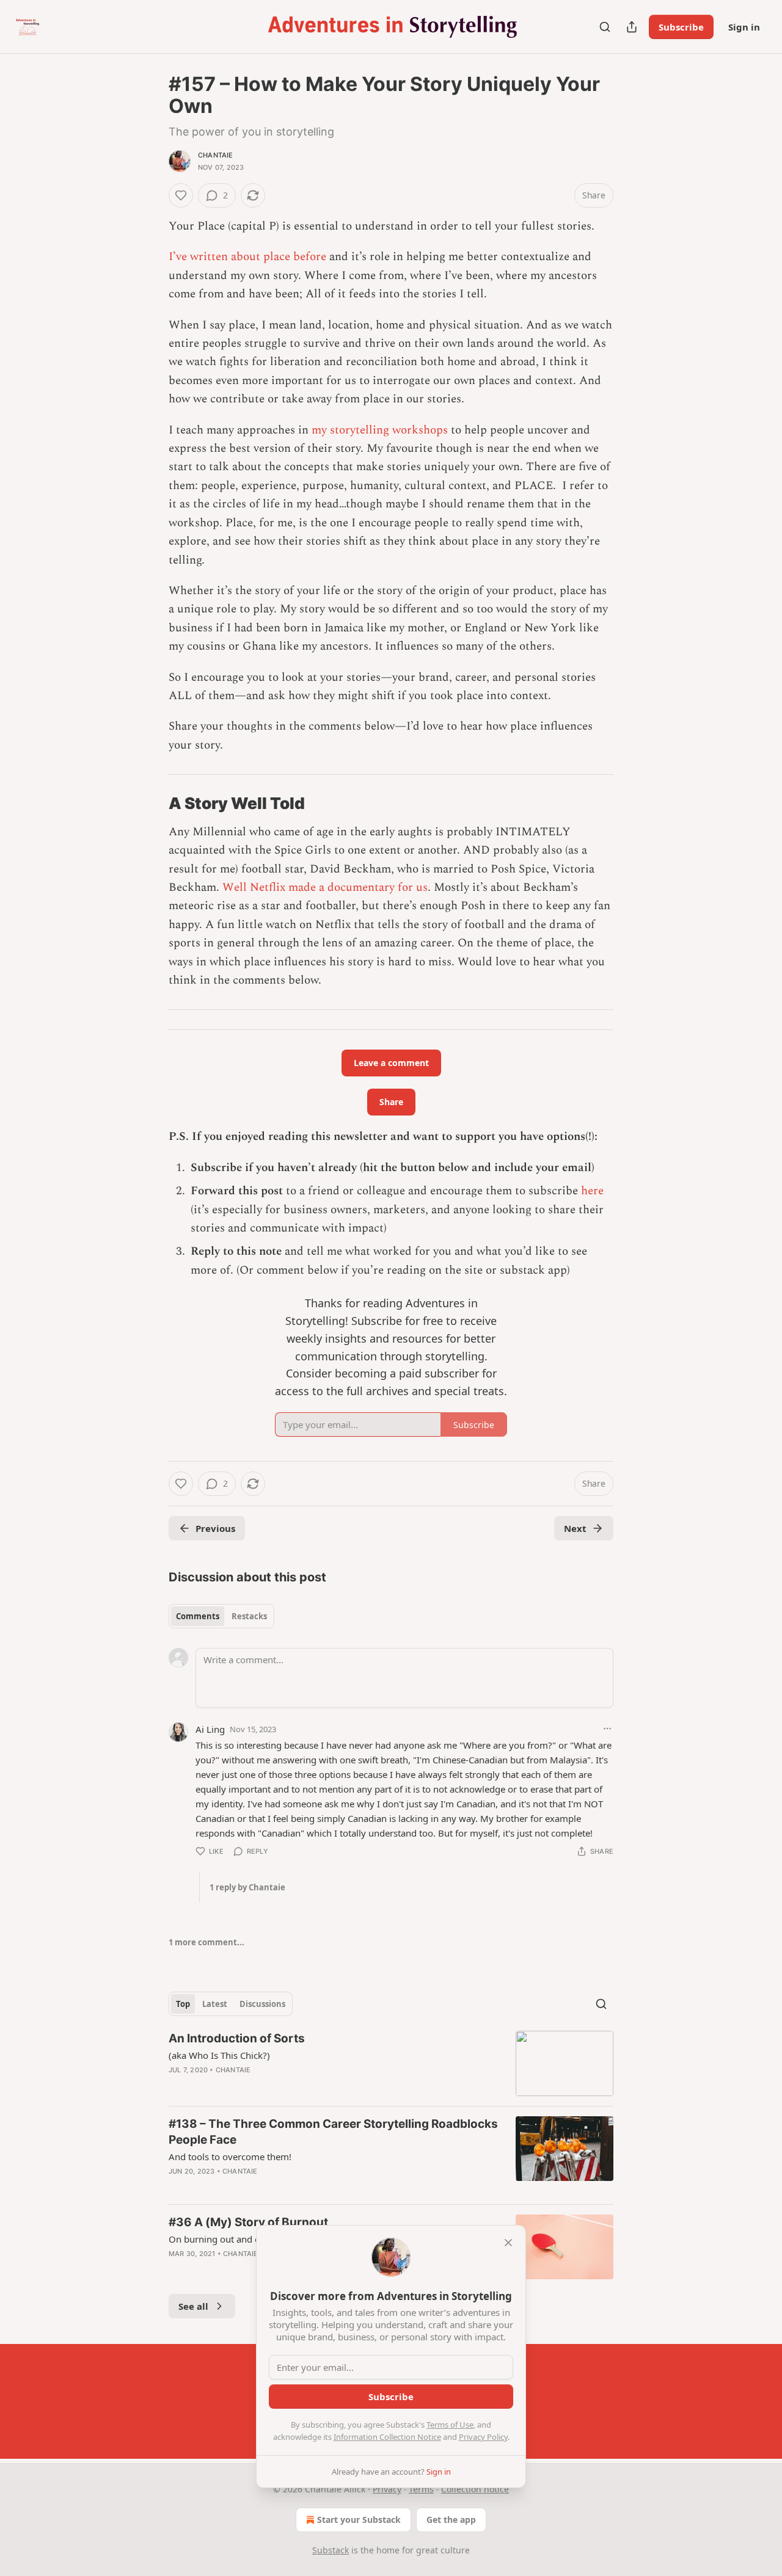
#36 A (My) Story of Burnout (248, 2222)
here (592, 1191)
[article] (391, 2063)
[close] (508, 2243)
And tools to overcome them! (230, 2157)
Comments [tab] (198, 1616)
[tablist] (221, 1616)
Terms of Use (450, 2425)
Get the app (451, 2520)
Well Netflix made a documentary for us (325, 887)
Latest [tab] (215, 2004)
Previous (215, 1528)
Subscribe (681, 27)
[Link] (152, 804)
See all (193, 2306)
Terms (421, 2489)
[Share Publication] (632, 27)
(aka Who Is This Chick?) (219, 2055)
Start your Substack (359, 2520)
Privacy (387, 2489)
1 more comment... (206, 1942)
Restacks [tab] (249, 1616)
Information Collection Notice (387, 2437)
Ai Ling (210, 1729)
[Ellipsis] (607, 1729)
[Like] (181, 195)
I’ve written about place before (247, 257)
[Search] (605, 27)
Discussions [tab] (262, 2004)
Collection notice (475, 2489)
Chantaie (216, 155)
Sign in (744, 27)
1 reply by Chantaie (247, 1887)
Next (575, 1528)
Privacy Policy (483, 2437)
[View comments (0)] (282, 2187)
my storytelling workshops (381, 430)
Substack (331, 2550)
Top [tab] (183, 2004)
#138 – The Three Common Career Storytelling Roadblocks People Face (333, 2132)
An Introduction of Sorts (237, 2038)
